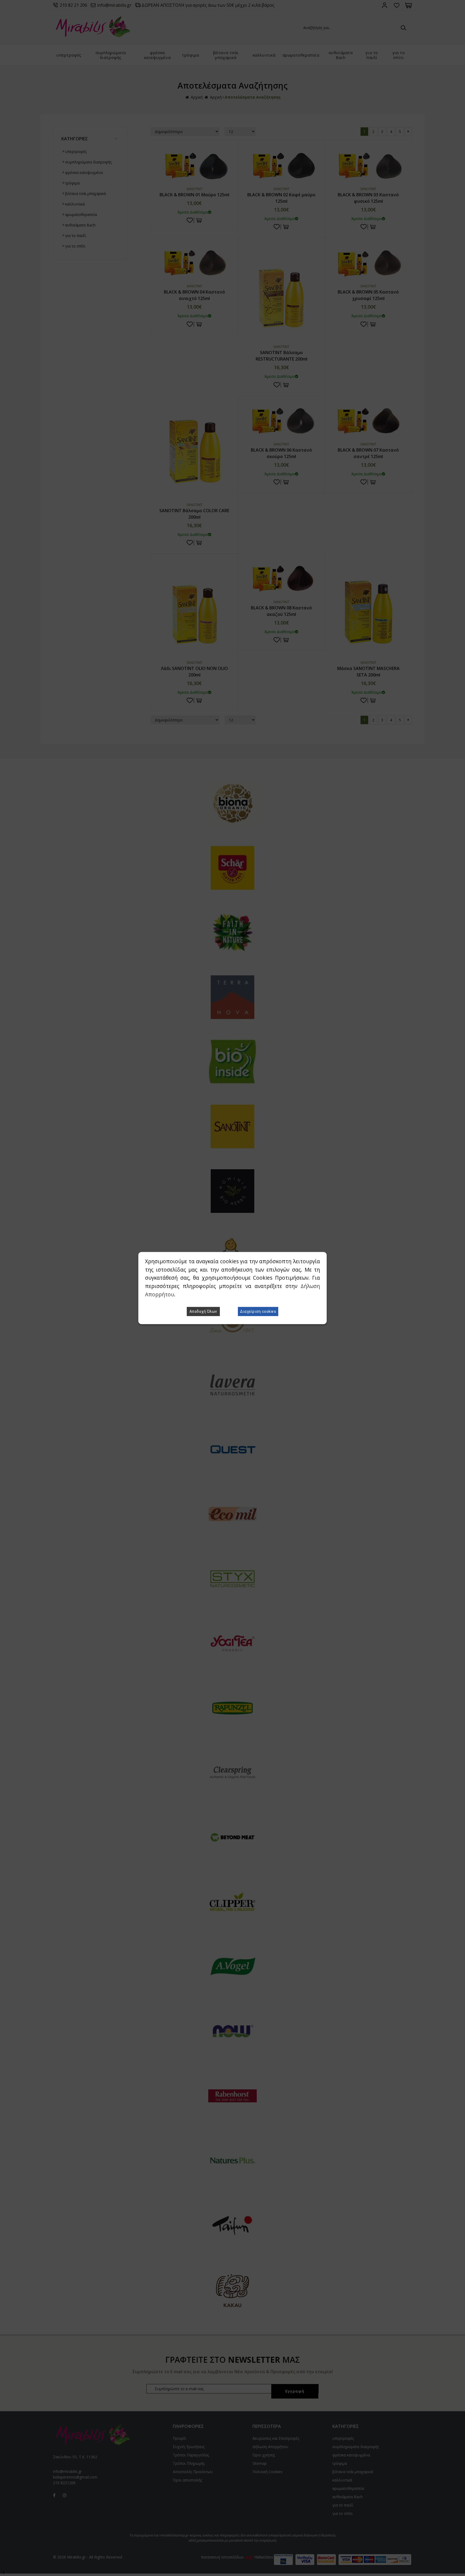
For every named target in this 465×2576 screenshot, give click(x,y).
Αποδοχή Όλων (203, 1311)
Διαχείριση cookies (258, 1311)
